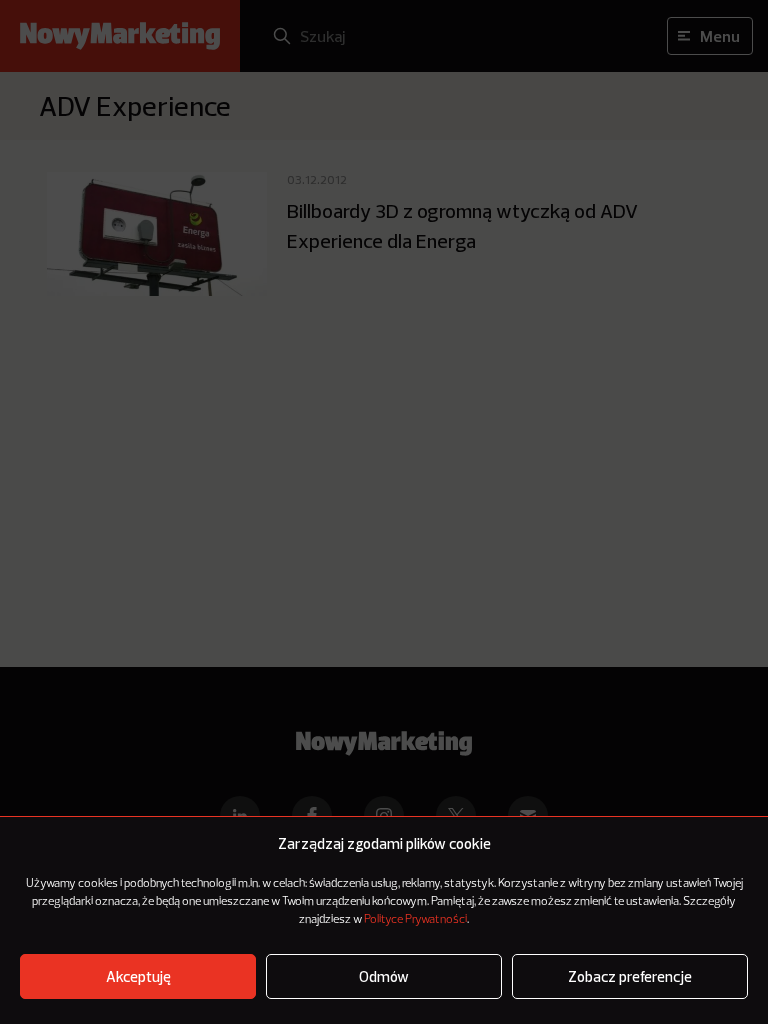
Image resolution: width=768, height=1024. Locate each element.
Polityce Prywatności (415, 920)
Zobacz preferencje (630, 976)
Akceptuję (138, 976)
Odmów (384, 976)
